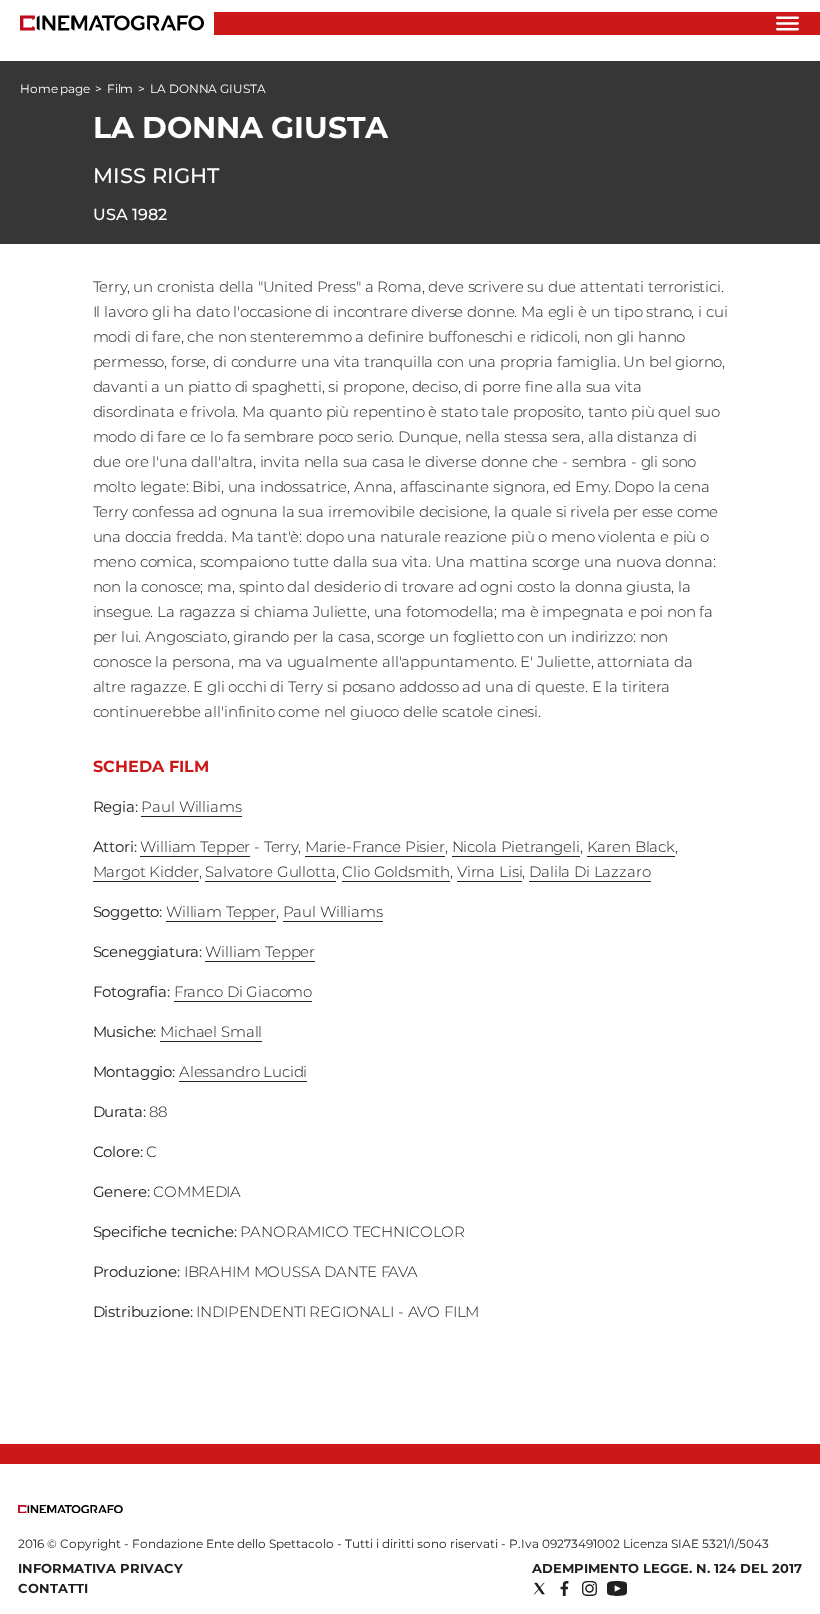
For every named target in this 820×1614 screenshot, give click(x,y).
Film (120, 88)
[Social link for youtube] (617, 1588)
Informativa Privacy (100, 1568)
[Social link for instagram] (589, 1588)
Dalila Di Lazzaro (589, 871)
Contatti (53, 1588)
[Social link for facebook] (564, 1588)
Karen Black (631, 846)
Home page (55, 88)
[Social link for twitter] (539, 1588)
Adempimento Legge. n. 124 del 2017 (667, 1568)
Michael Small (211, 1031)
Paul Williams (191, 806)
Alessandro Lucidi (243, 1071)
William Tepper (195, 846)
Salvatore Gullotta (270, 871)
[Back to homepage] (70, 1508)
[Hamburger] (787, 23)
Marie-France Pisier (375, 846)
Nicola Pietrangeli (516, 846)
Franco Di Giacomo (243, 991)
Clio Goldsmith (396, 871)
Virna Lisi (490, 871)
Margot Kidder (146, 871)
